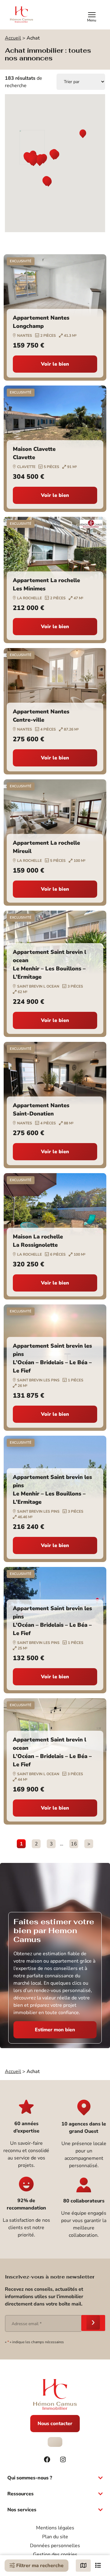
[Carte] (83, 2566)
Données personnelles (55, 2546)
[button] (83, 134)
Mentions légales (55, 2528)
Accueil (13, 38)
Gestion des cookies (55, 2555)
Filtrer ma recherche (39, 2566)
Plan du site (55, 2537)
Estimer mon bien (55, 2030)
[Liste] (98, 2566)
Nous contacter (55, 2424)
